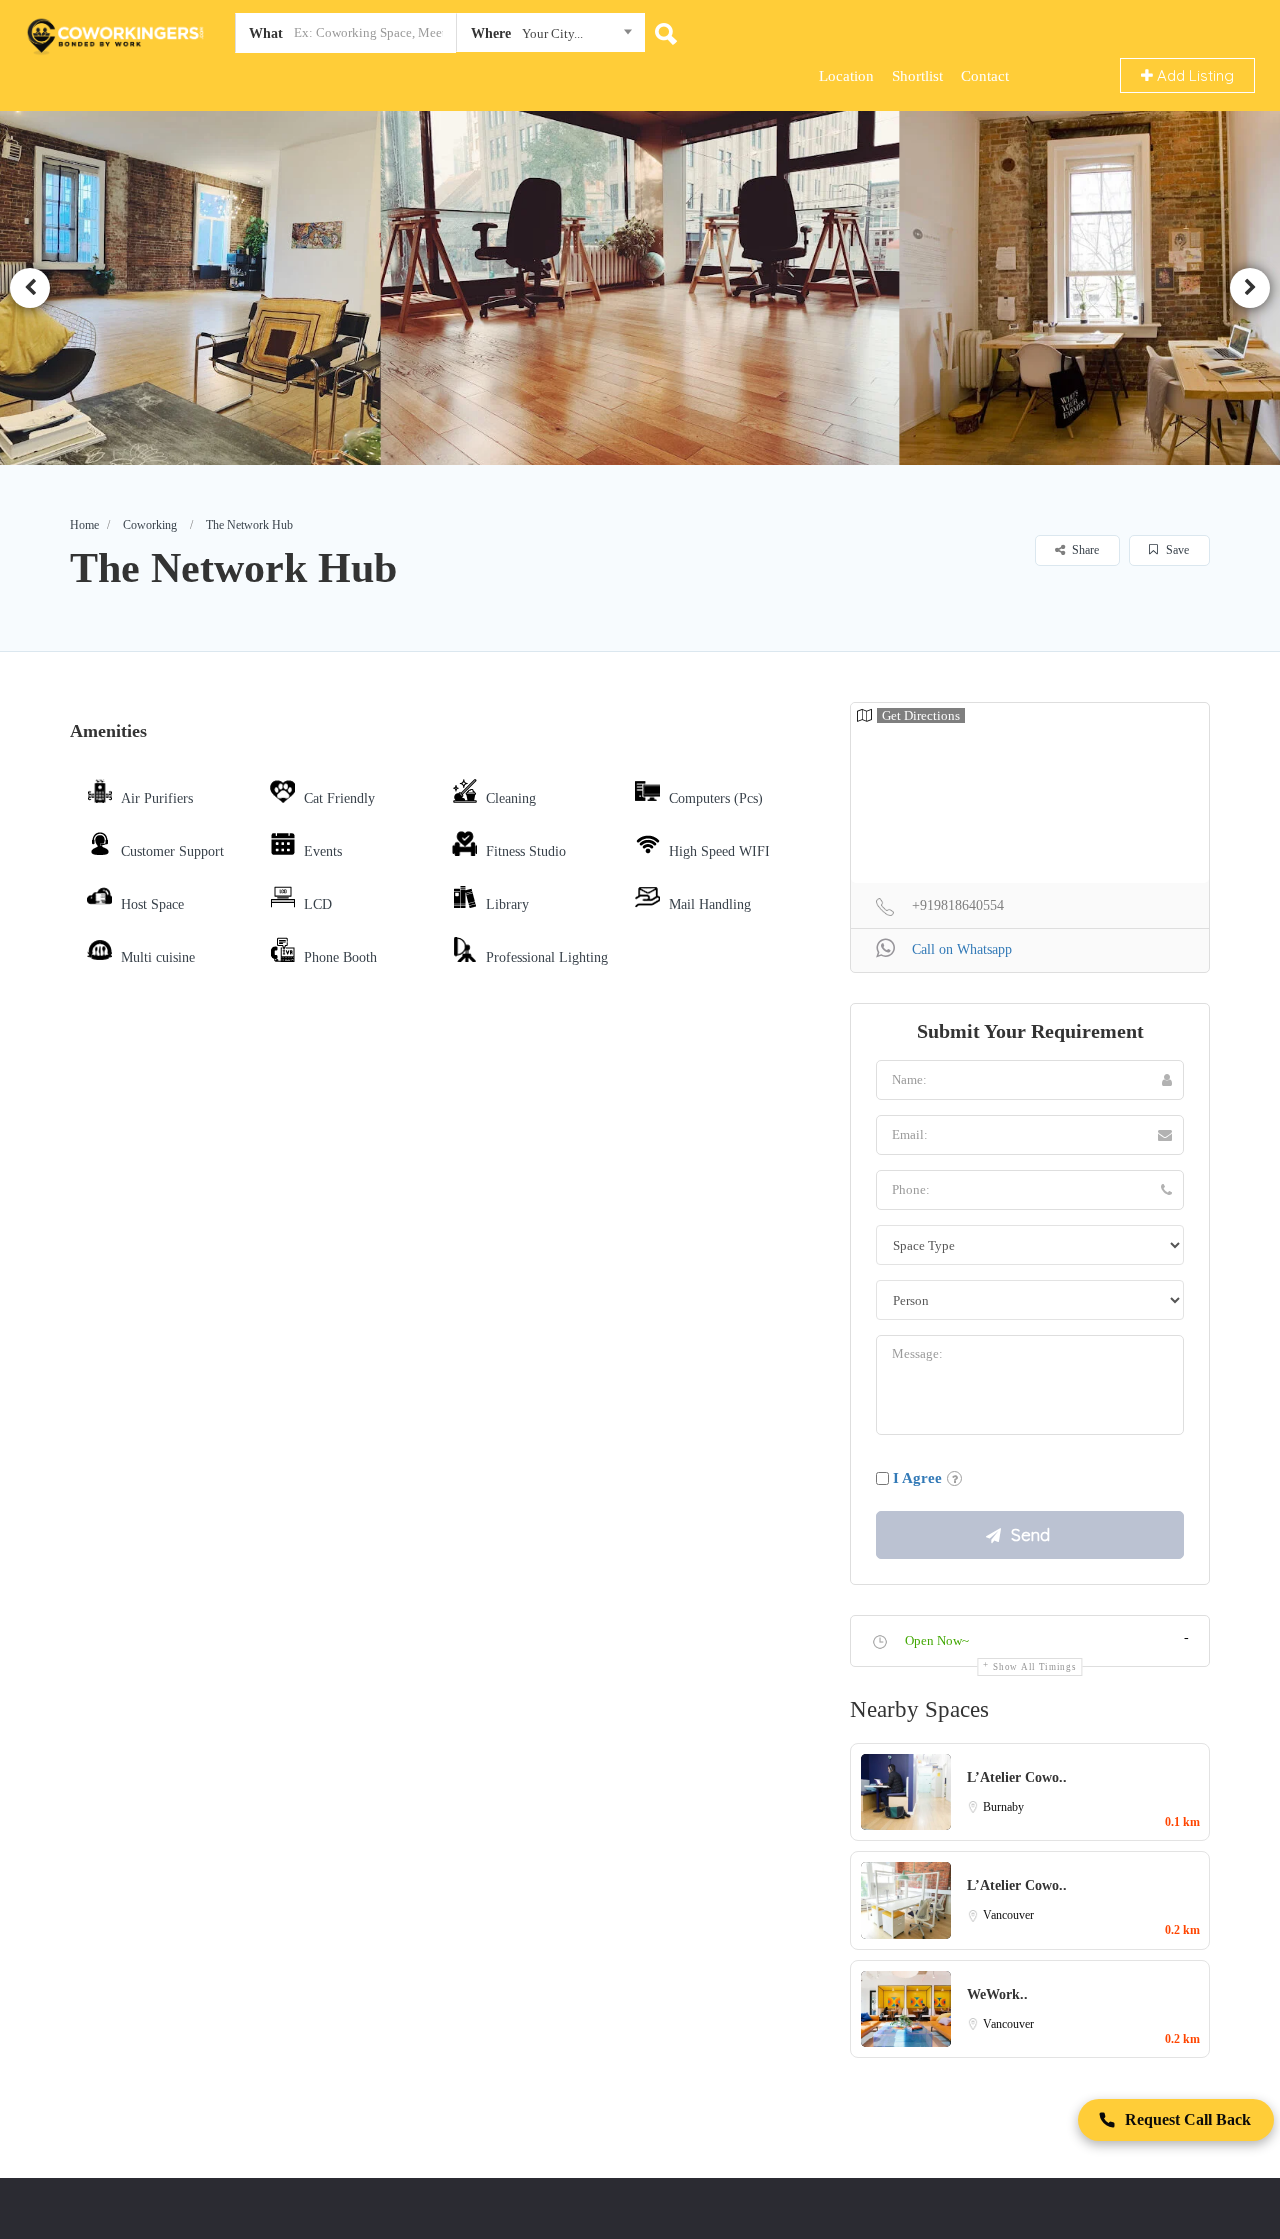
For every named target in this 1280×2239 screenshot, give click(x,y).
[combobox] (550, 37)
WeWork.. (997, 1994)
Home (84, 525)
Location (846, 76)
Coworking (150, 525)
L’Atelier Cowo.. (1017, 1777)
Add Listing (1193, 75)
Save (1176, 550)
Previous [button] (30, 288)
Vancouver (1008, 1915)
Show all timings (1034, 1667)
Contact (985, 76)
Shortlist (917, 76)
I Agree (917, 1478)
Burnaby (1003, 1807)
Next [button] (1250, 288)
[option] (644, 287)
